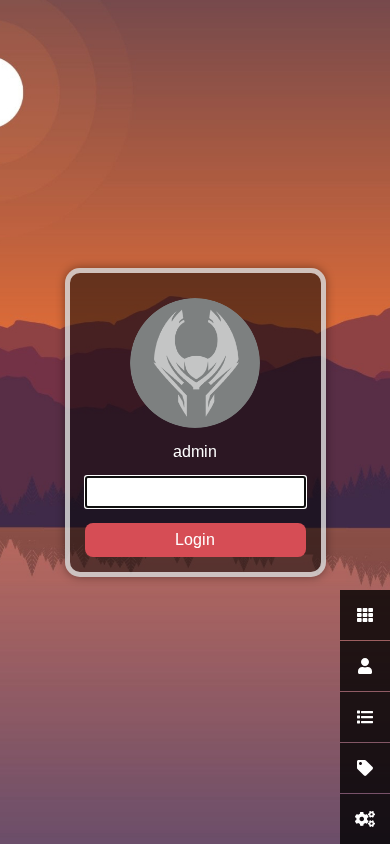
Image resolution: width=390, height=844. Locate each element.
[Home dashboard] (365, 615)
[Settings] (365, 819)
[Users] (365, 666)
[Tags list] (365, 768)
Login (195, 539)
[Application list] (365, 717)
